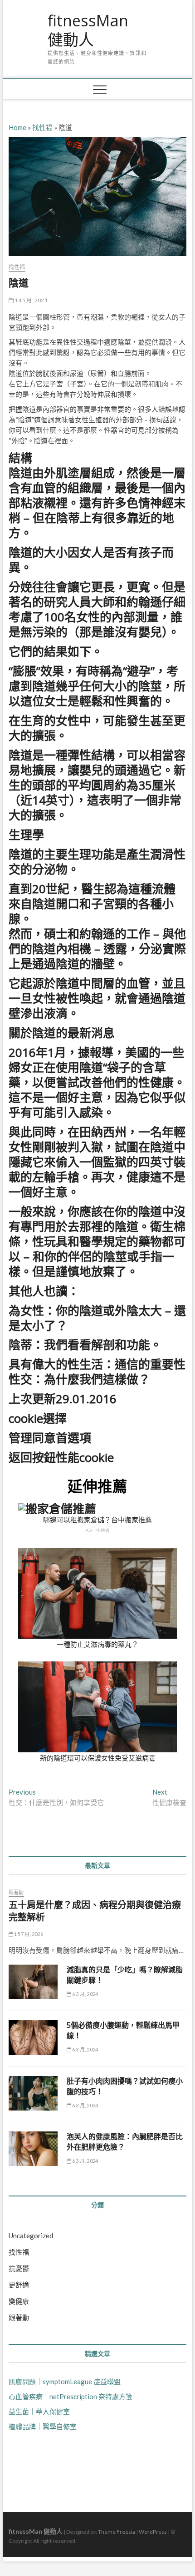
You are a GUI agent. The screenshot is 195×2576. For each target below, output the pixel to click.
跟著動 (16, 1892)
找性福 (42, 127)
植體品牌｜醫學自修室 (43, 2426)
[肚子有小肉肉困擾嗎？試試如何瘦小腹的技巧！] (33, 2093)
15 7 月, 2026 (28, 1934)
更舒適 (19, 2285)
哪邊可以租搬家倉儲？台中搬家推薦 (97, 1520)
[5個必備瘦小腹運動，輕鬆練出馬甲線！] (33, 2037)
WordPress (153, 2532)
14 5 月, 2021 (31, 300)
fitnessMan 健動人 (88, 30)
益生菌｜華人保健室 (39, 2411)
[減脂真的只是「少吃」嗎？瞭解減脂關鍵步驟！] (33, 1982)
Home (17, 127)
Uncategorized (31, 2236)
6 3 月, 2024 (85, 1994)
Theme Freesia (117, 2532)
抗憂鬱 (19, 2268)
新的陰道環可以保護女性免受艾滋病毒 (98, 1758)
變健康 (19, 2301)
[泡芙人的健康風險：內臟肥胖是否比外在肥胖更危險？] (33, 2149)
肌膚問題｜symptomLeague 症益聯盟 (65, 2381)
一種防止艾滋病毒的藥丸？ (97, 1644)
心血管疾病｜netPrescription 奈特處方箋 (71, 2396)
